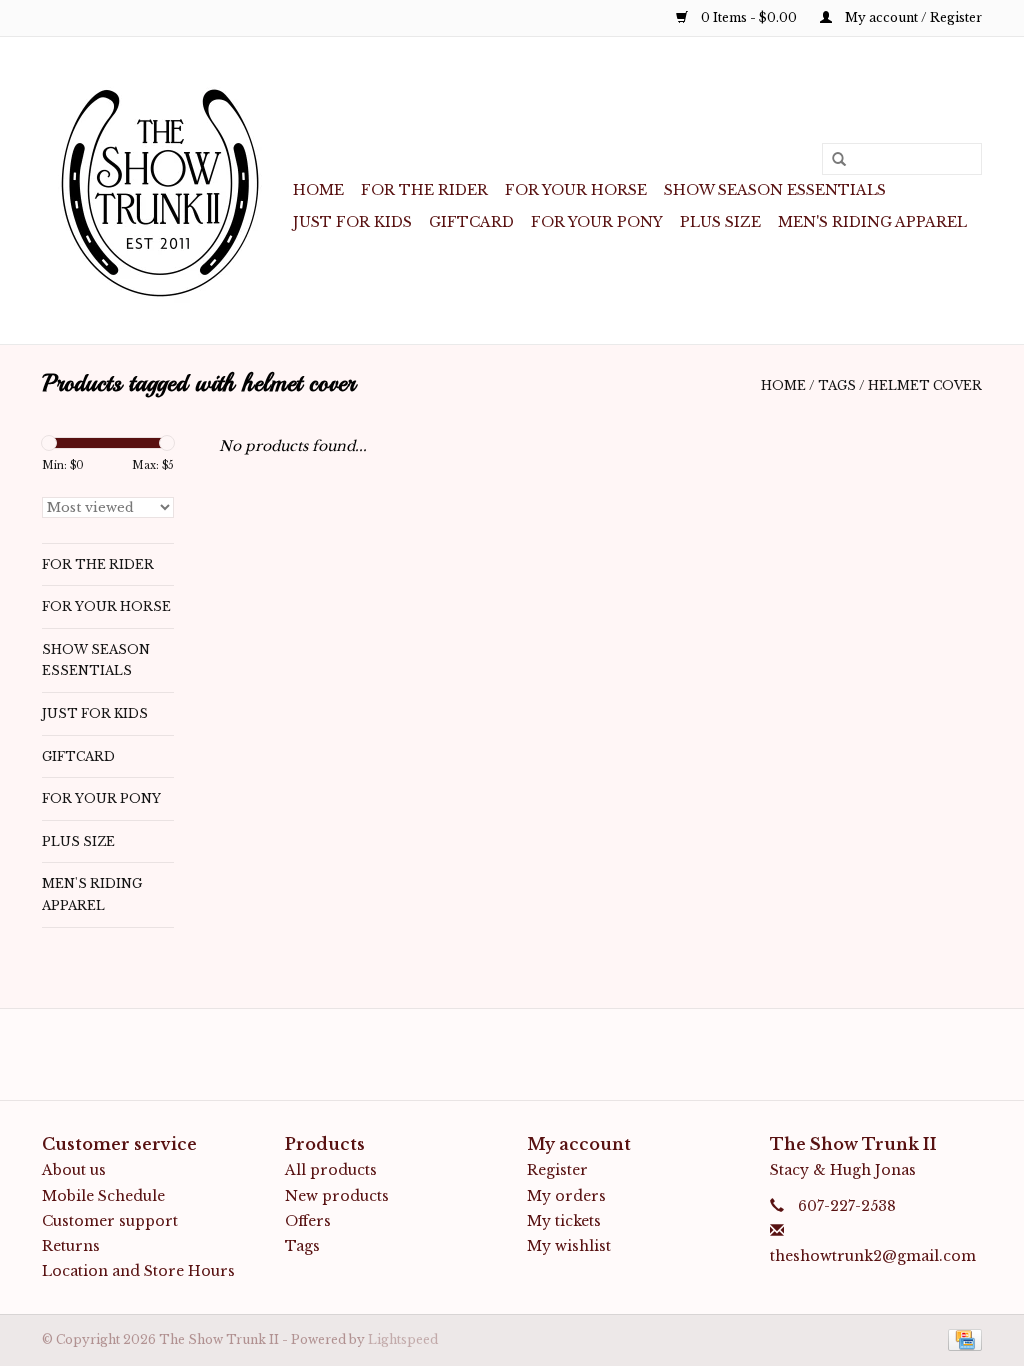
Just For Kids (352, 222)
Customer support (110, 1221)
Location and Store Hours (138, 1271)
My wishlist (569, 1246)
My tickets (564, 1221)
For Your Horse (576, 190)
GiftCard (471, 222)
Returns (71, 1246)
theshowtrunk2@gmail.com (873, 1256)
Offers (308, 1221)
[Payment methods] (961, 1339)
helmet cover (925, 385)
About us (74, 1170)
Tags (837, 385)
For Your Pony (597, 222)
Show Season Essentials (775, 190)
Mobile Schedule (103, 1196)
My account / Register (912, 17)
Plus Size (720, 222)
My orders (566, 1196)
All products (331, 1170)
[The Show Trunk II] (164, 190)
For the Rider (424, 190)
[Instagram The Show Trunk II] (530, 1054)
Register (557, 1170)
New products (337, 1196)
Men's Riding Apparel (872, 222)
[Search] (832, 160)
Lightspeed (403, 1339)
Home (318, 190)
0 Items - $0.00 (749, 17)
